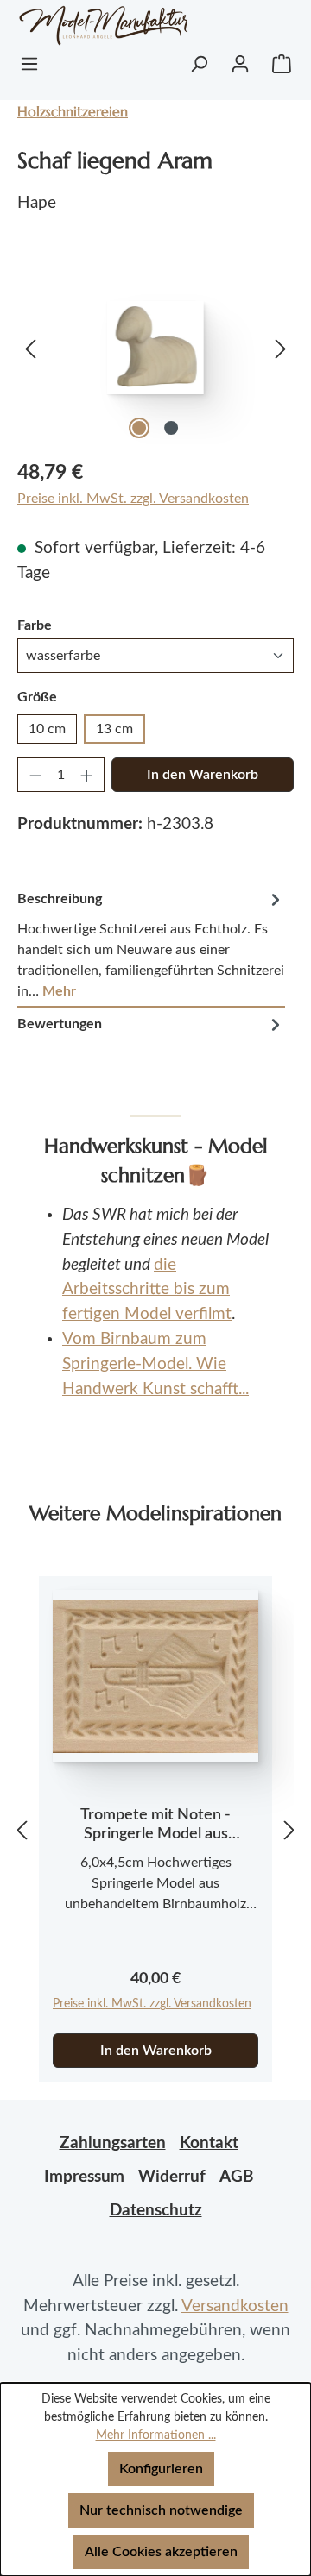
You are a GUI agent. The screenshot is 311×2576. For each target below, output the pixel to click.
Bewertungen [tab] (60, 1024)
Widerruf (172, 2177)
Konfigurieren (161, 2469)
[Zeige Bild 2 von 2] (171, 428)
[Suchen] (199, 64)
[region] (155, 347)
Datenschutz (156, 2211)
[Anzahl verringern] (35, 775)
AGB (237, 2177)
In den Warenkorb (203, 775)
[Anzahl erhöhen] (87, 775)
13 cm (114, 729)
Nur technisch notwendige (161, 2510)
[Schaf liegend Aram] (156, 348)
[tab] (151, 945)
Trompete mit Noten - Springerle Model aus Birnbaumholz (155, 1825)
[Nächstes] (281, 347)
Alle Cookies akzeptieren (161, 2552)
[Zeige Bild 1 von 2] (139, 428)
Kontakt (209, 2143)
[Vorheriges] (30, 347)
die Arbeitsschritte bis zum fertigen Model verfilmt (147, 1290)
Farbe (35, 625)
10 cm (47, 729)
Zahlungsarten (113, 2143)
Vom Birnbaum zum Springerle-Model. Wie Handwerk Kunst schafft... (155, 1364)
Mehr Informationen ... (156, 2435)
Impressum (84, 2177)
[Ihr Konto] (240, 64)
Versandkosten (235, 2306)
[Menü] (29, 64)
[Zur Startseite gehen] (82, 25)
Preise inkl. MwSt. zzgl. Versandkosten (133, 499)
